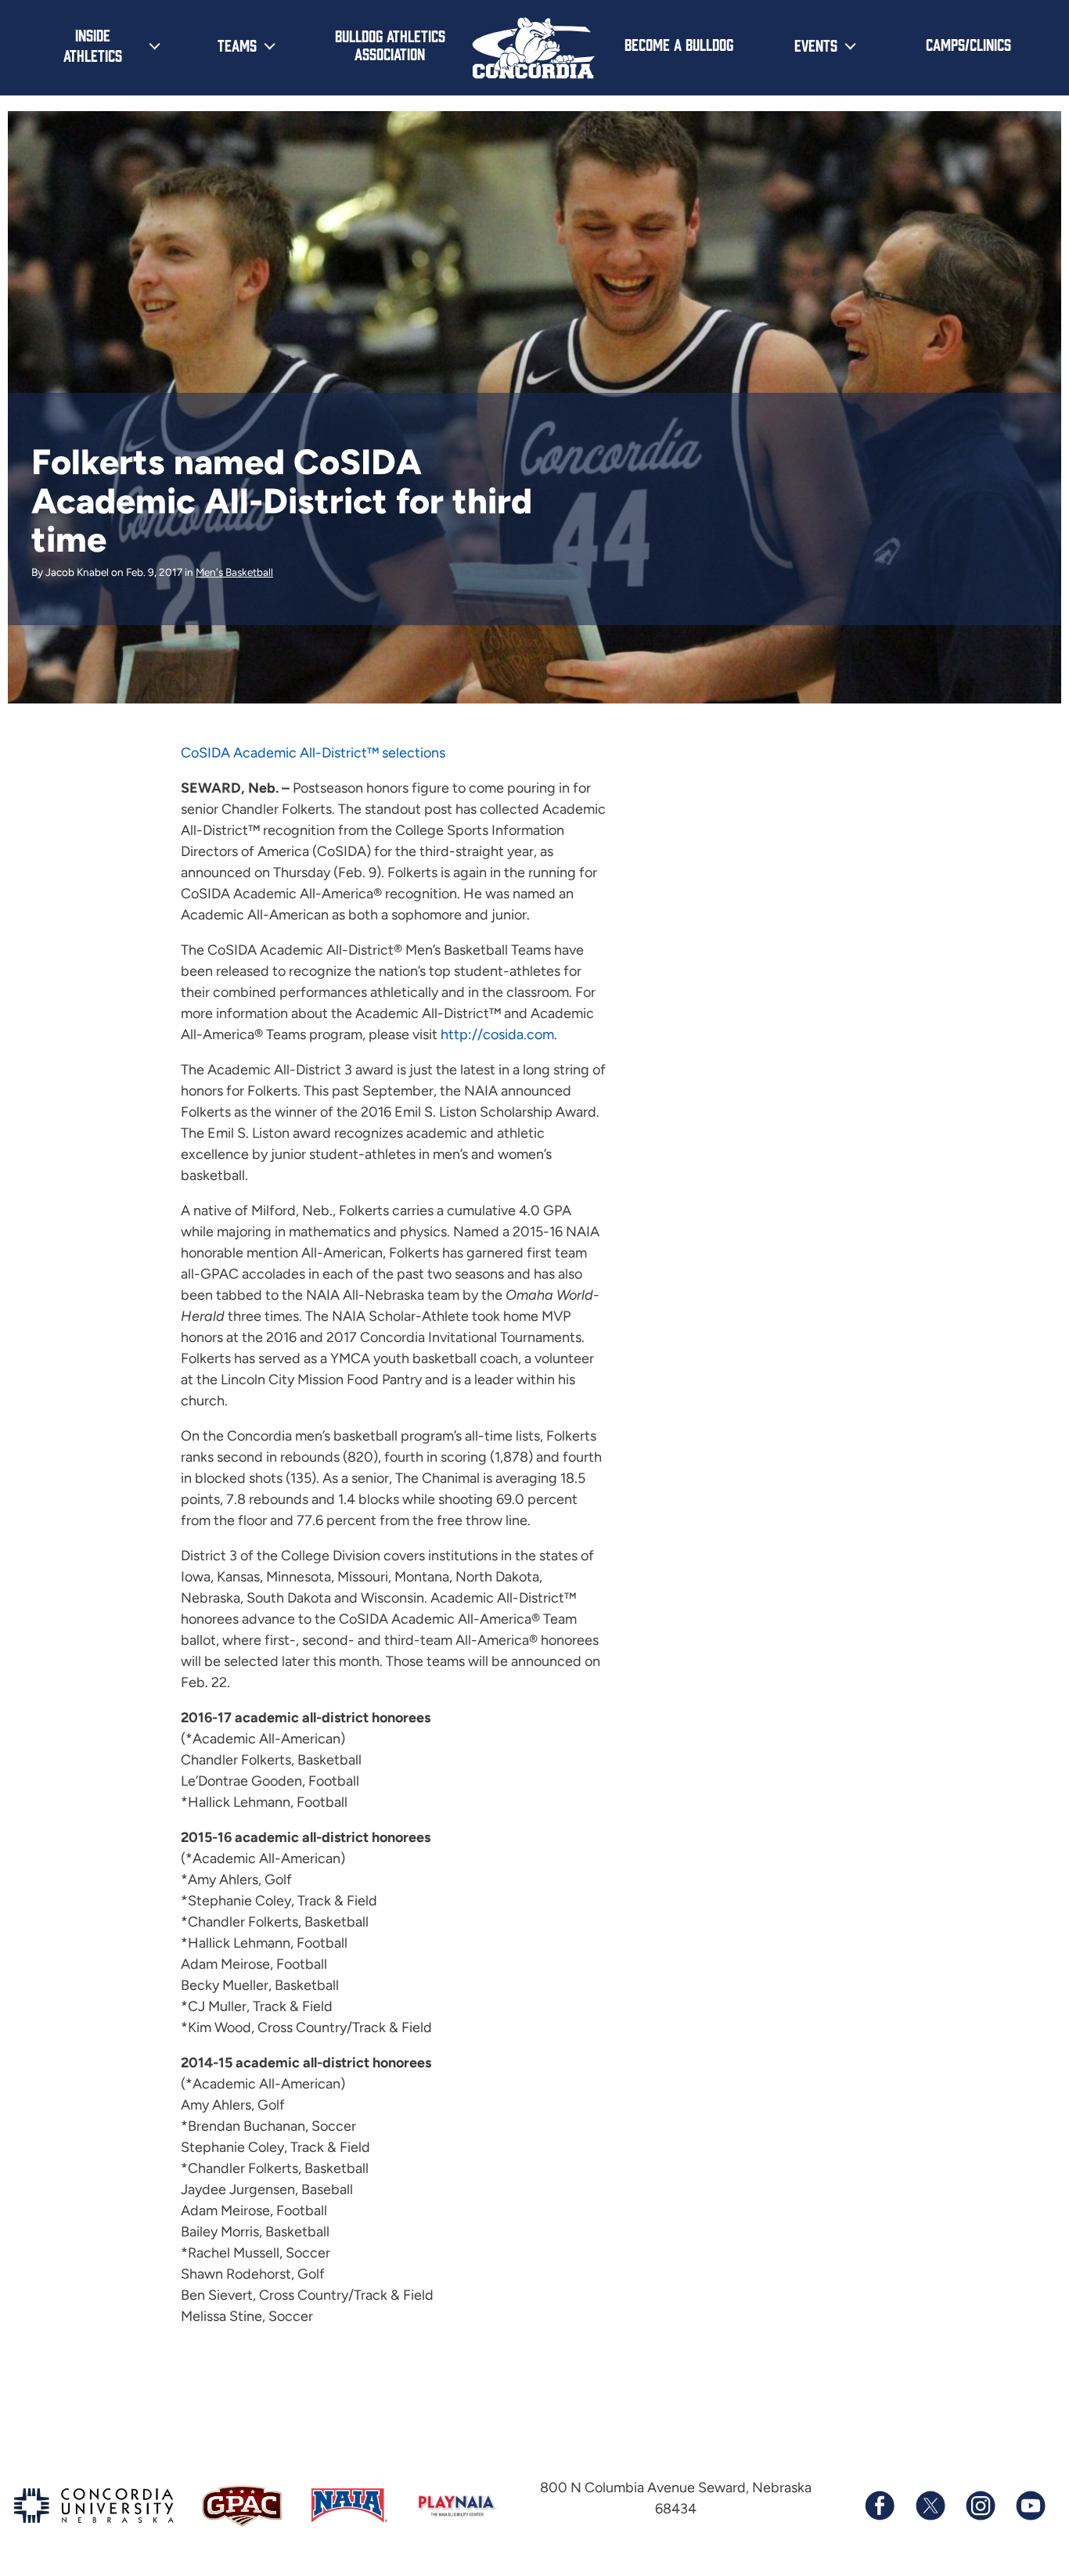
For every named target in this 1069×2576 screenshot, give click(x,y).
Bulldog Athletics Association (390, 44)
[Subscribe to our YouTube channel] (1030, 2506)
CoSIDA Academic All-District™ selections (313, 753)
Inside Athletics (93, 45)
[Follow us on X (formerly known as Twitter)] (930, 2506)
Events (816, 45)
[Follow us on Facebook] (880, 2506)
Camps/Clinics (968, 44)
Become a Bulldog (679, 44)
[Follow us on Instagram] (980, 2506)
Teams (237, 45)
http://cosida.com (497, 1034)
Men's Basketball (234, 572)
